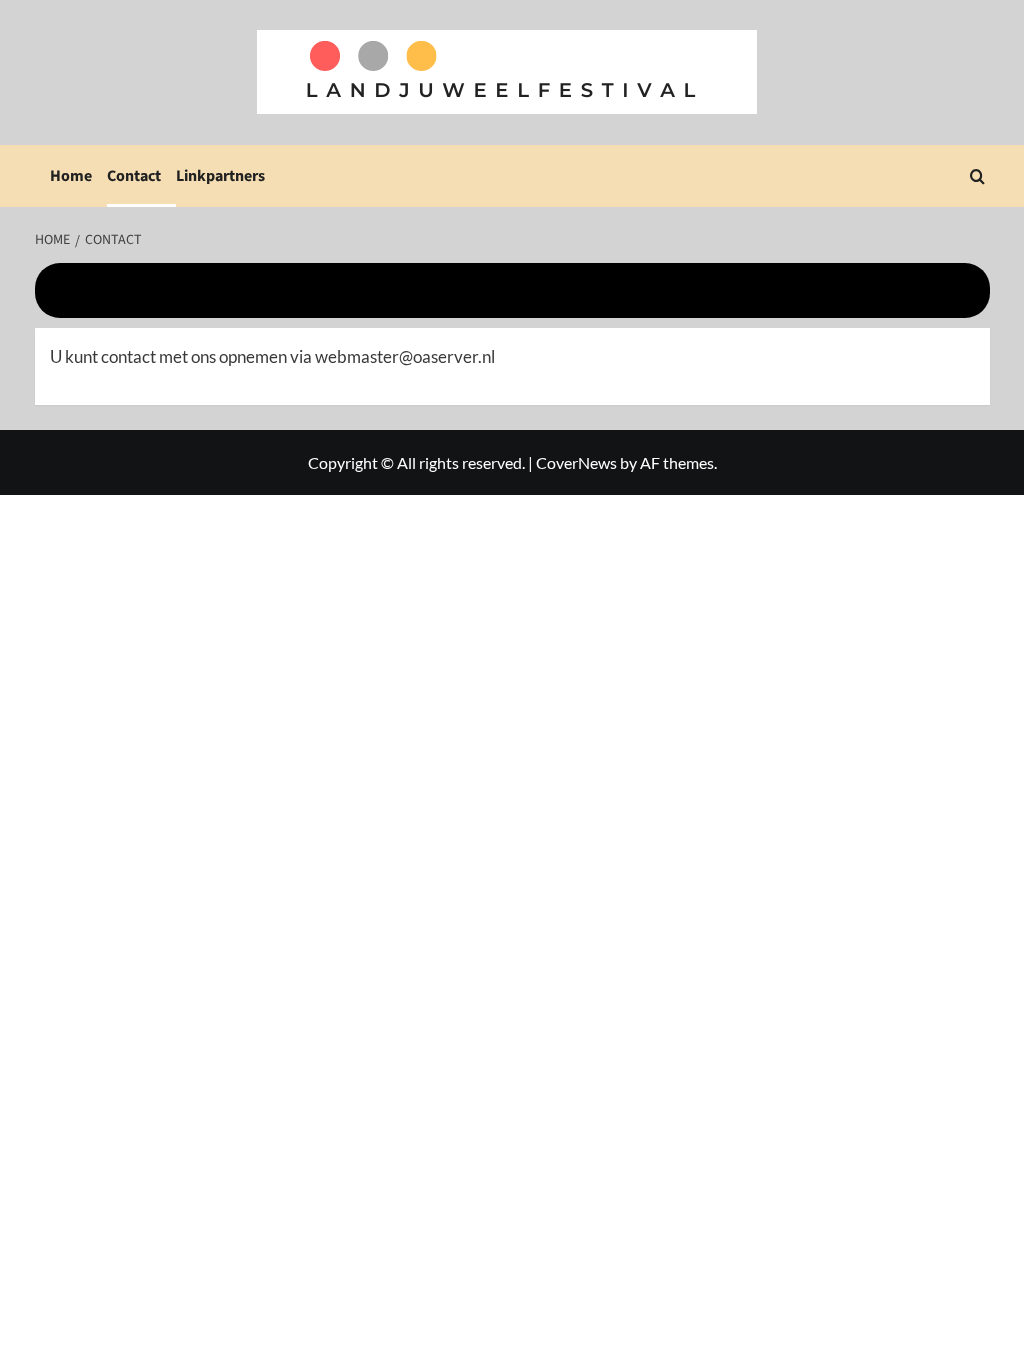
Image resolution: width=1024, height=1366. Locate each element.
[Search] (977, 176)
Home (71, 176)
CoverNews (576, 462)
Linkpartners (220, 176)
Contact (134, 176)
